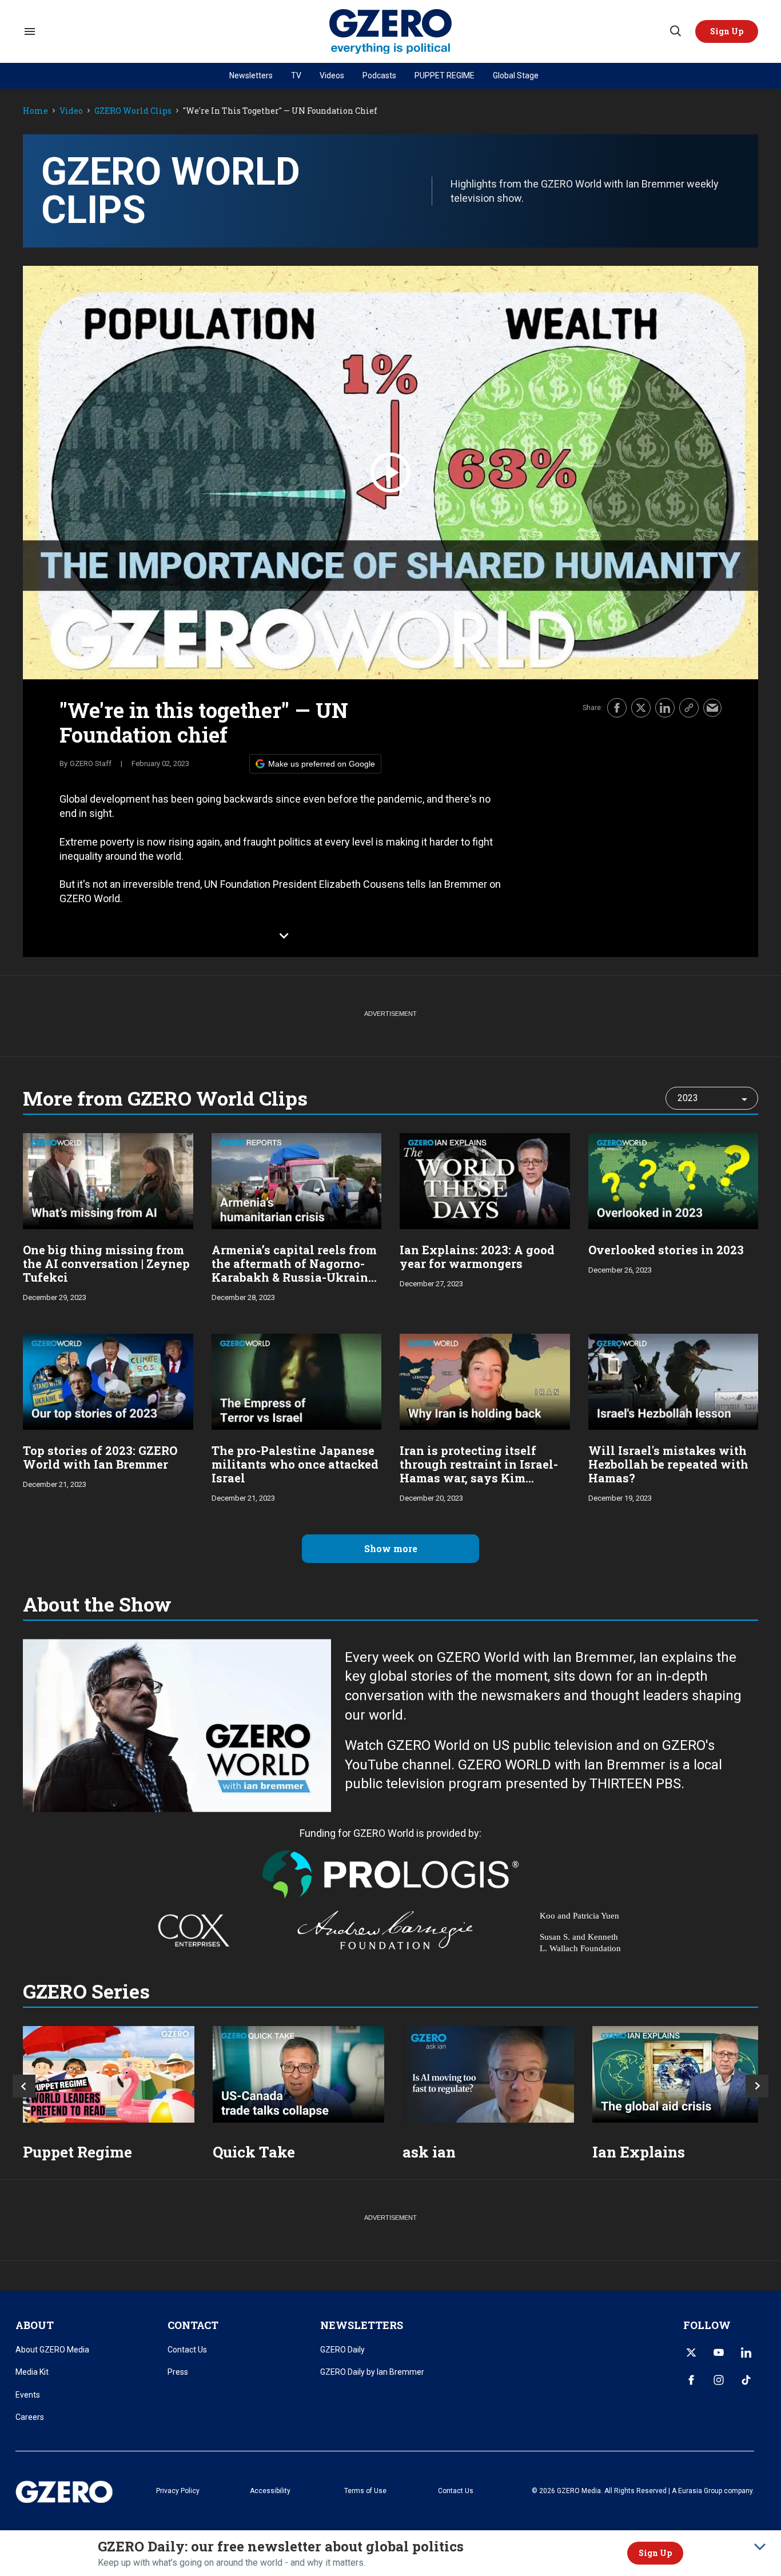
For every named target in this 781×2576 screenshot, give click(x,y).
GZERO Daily (342, 2350)
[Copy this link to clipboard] (689, 708)
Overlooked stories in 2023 (666, 1250)
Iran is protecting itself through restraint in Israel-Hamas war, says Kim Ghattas (479, 1471)
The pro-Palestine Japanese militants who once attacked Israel (295, 1464)
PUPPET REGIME (445, 75)
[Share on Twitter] (641, 708)
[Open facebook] (691, 2380)
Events (28, 2395)
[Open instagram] (719, 2380)
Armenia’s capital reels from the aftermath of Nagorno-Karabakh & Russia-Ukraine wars (294, 1270)
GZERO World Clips (133, 111)
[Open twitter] (691, 2352)
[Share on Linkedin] (665, 708)
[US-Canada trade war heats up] (298, 2074)
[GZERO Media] (391, 32)
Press (178, 2372)
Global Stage (516, 75)
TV (296, 75)
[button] (727, 31)
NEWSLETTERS (362, 2325)
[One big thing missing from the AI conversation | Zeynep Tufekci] (108, 1180)
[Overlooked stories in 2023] (674, 1180)
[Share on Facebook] (617, 708)
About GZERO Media (52, 2350)
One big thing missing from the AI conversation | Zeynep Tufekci (106, 1263)
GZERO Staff (91, 763)
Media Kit (32, 2372)
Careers (30, 2417)
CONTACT (193, 2325)
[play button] (390, 472)
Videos (332, 75)
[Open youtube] (719, 2352)
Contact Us (187, 2350)
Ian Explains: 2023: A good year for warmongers (477, 1257)
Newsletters (251, 75)
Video (71, 111)
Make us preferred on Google (322, 764)
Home (35, 111)
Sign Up (655, 2553)
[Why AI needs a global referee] (488, 2074)
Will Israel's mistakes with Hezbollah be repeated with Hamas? (668, 1464)
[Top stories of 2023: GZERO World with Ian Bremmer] (108, 1380)
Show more (391, 1548)
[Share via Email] (712, 708)
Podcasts (379, 75)
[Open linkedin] (746, 2352)
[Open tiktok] (746, 2380)
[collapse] (760, 2547)
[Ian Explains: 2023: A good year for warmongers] (485, 1180)
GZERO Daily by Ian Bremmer (372, 2372)
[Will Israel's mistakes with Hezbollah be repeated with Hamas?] (674, 1380)
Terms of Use (365, 2491)
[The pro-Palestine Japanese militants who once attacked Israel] (297, 1380)
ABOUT (35, 2325)
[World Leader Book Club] (109, 2074)
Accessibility (270, 2491)
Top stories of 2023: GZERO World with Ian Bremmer (100, 1457)
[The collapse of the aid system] (678, 2074)
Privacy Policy (178, 2491)
